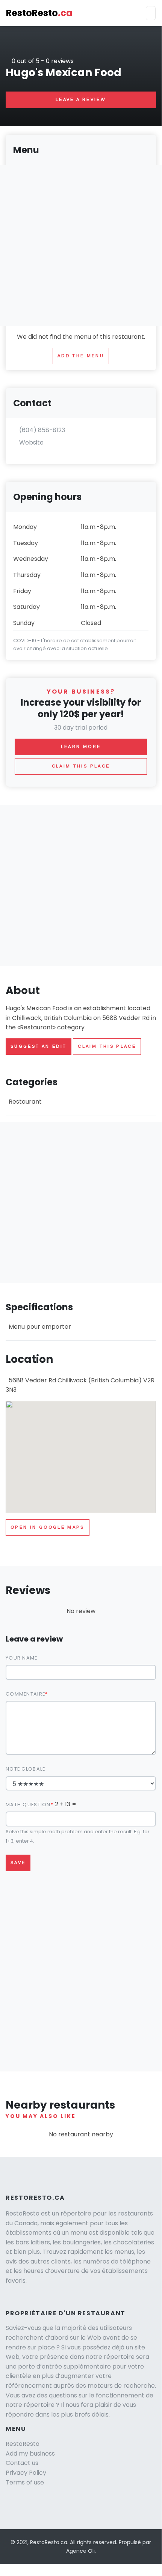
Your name (22, 1658)
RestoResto (39, 13)
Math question (28, 1805)
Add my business (30, 2454)
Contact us (22, 2463)
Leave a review (81, 99)
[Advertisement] (81, 885)
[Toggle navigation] (151, 13)
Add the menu (81, 356)
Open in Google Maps (48, 1527)
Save (18, 1863)
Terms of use (25, 2482)
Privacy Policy (26, 2473)
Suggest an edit (39, 1046)
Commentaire (25, 1694)
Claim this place (107, 1046)
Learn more (81, 747)
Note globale (25, 1769)
